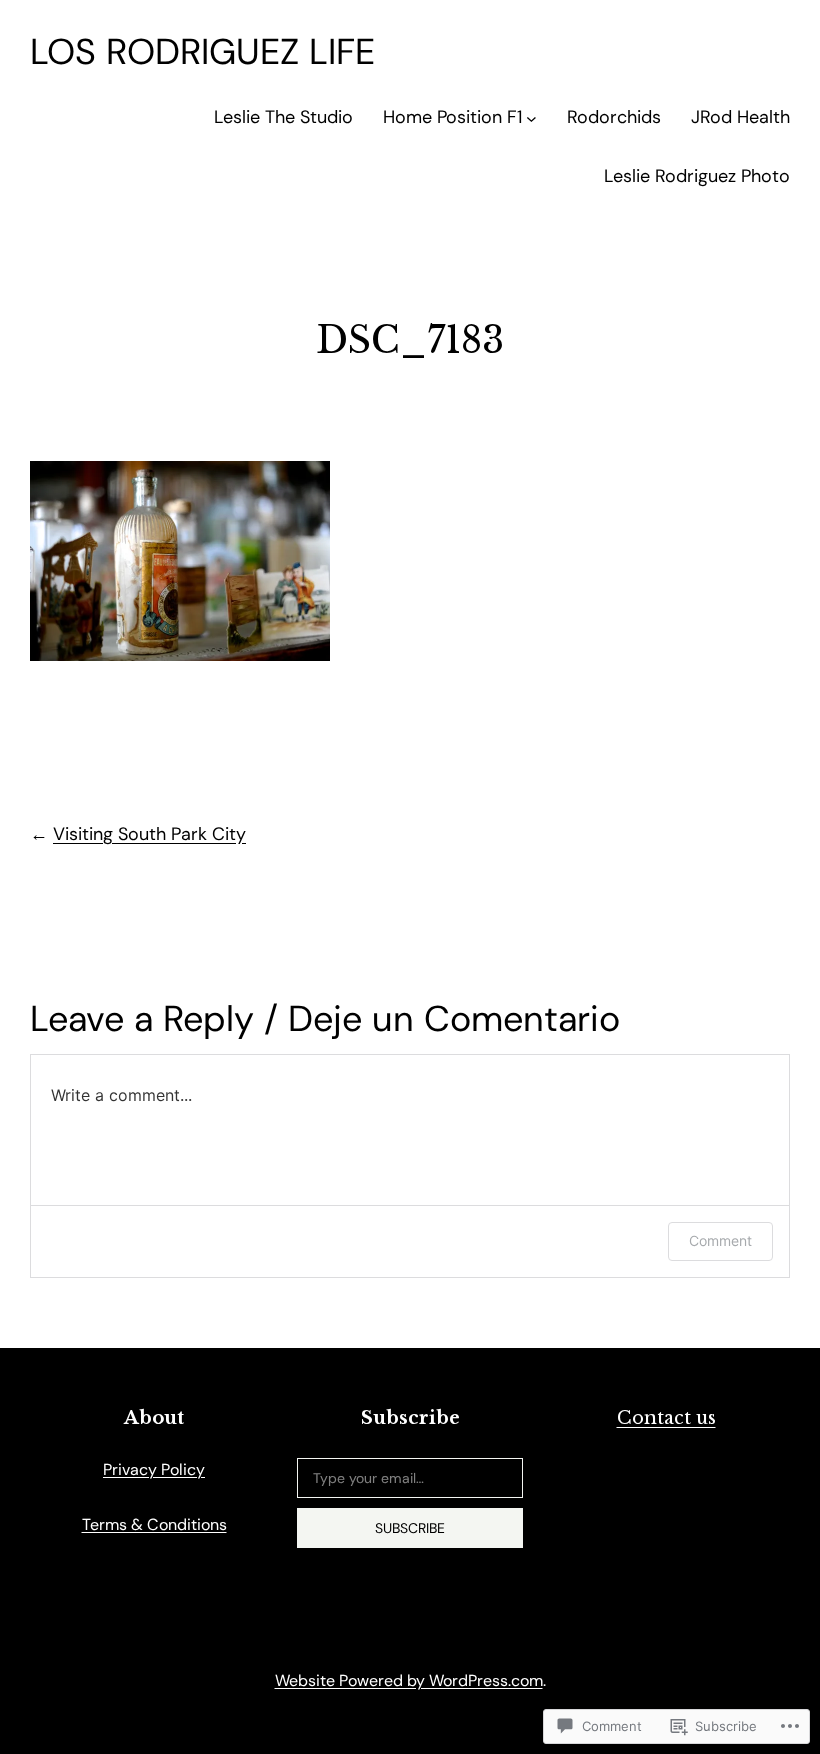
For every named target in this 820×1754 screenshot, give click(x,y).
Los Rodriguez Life (202, 51)
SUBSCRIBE (410, 1528)
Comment (720, 1240)
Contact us (666, 1418)
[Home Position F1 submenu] (531, 117)
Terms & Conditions (154, 1524)
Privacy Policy (154, 1469)
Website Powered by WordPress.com (409, 1680)
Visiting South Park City (149, 834)
